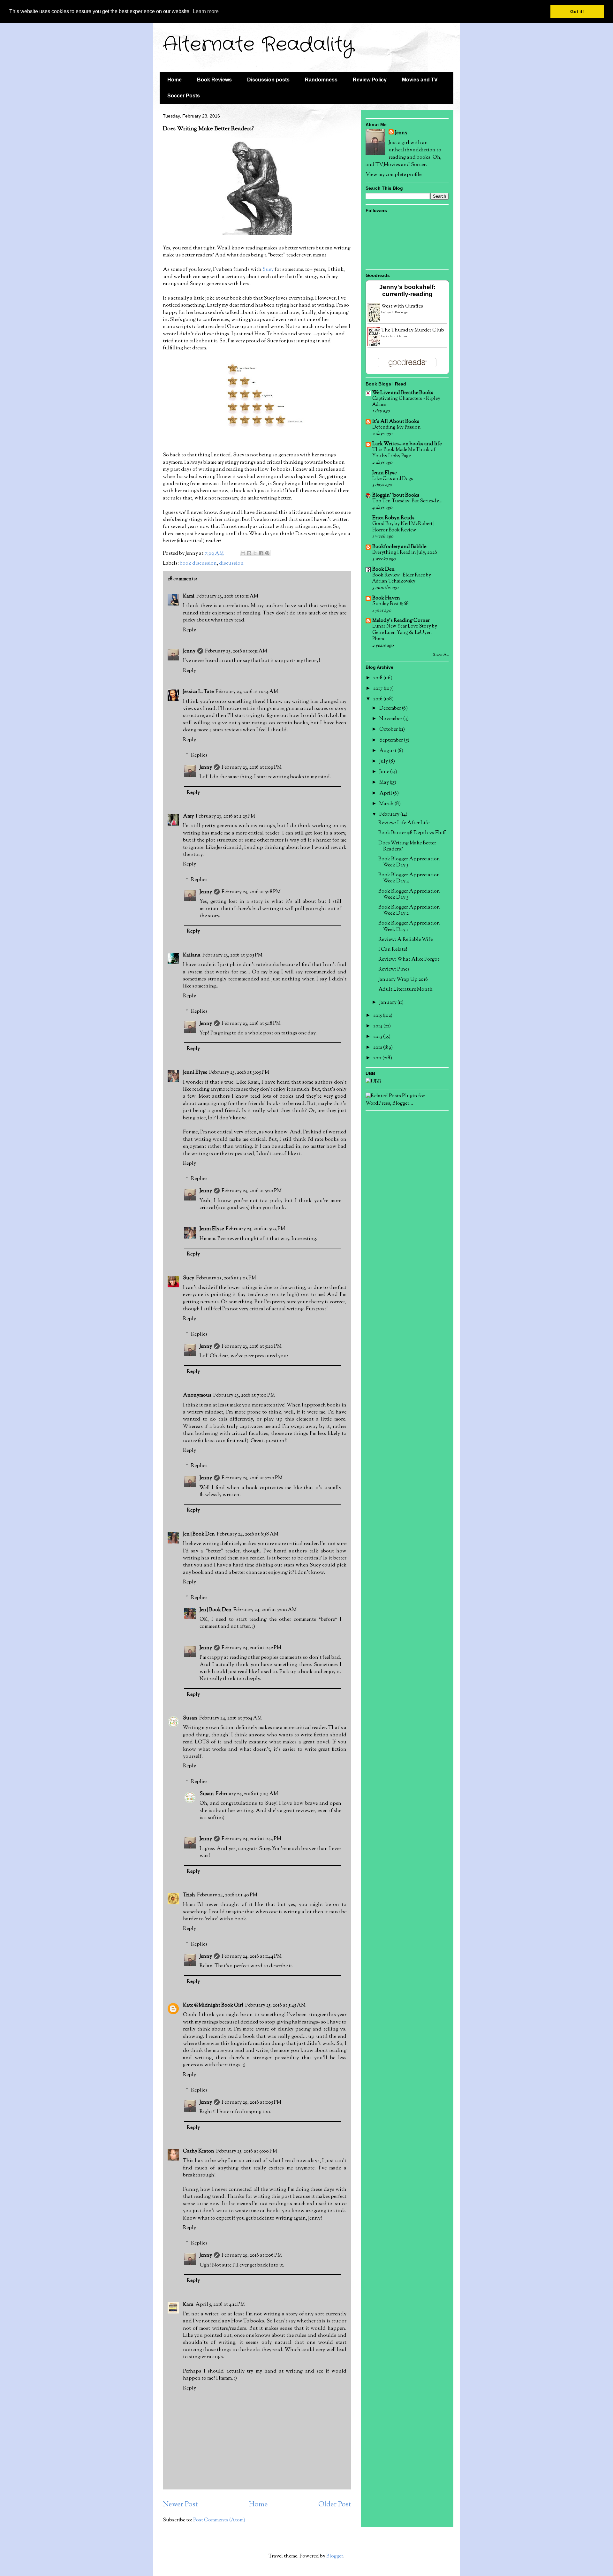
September (392, 740)
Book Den (383, 570)
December (391, 709)
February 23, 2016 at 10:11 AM (227, 596)
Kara (188, 2305)
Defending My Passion (397, 427)
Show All (441, 655)
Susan (190, 1718)
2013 (378, 1037)
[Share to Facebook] (261, 553)
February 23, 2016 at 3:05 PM (232, 955)
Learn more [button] (206, 11)
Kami (189, 596)
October (389, 730)
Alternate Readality (258, 45)
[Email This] (243, 553)
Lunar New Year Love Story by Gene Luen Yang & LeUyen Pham (405, 633)
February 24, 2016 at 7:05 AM (247, 1794)
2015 (378, 1016)
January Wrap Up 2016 (403, 980)
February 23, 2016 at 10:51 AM (236, 651)
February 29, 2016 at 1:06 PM (252, 2256)
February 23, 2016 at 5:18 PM (251, 892)
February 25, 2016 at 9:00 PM (247, 2151)
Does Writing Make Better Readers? (407, 846)
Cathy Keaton (199, 2151)
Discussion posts (268, 80)
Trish (189, 1895)
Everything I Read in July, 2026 (405, 553)
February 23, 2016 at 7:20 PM (252, 1478)
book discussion (198, 564)
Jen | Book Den (199, 1534)
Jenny (189, 651)
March (387, 804)
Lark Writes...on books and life (407, 444)
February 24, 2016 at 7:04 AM (231, 1718)
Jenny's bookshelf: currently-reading (407, 290)
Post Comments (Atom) (219, 2520)
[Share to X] (255, 553)
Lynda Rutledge (396, 312)
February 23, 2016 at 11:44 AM (247, 692)
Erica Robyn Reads (393, 518)
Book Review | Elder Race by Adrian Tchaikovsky (402, 578)
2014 (378, 1026)
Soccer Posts (184, 96)
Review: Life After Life (404, 823)
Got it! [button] (577, 11)
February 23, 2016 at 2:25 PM (225, 816)
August (388, 751)
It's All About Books (396, 422)
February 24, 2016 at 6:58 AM (248, 1534)
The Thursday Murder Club (413, 330)
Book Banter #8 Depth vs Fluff (412, 833)
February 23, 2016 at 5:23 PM (255, 1229)
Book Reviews (214, 80)
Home (174, 80)
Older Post (335, 2505)
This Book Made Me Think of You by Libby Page (404, 453)
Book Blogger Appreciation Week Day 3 (409, 895)
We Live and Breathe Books (403, 393)
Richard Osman (396, 336)
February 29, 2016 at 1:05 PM (251, 2103)
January (388, 1003)
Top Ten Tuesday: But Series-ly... (407, 501)
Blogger (335, 2556)
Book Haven (386, 598)
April (386, 793)
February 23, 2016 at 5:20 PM (252, 1191)
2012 (378, 1048)
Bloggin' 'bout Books (396, 495)
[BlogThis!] (249, 553)
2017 (378, 689)
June (385, 772)
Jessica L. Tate (198, 692)
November (391, 719)
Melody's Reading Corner (401, 621)
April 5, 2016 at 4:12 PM (220, 2305)
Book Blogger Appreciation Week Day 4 (409, 878)
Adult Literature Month (405, 990)
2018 (378, 678)
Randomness (321, 80)
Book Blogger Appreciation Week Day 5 (409, 862)
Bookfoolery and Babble (399, 547)
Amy (188, 816)
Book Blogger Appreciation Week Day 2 (409, 911)
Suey (268, 270)
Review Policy (370, 80)
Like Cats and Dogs (393, 479)
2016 (378, 699)
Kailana (192, 955)
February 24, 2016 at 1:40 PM (227, 1895)
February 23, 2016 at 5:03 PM (226, 1278)
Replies (199, 755)
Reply (189, 630)
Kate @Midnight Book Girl (213, 2005)
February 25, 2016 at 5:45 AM (275, 2005)
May (385, 783)
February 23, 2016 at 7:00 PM (244, 1395)
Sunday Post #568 (390, 604)
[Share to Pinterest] (267, 553)
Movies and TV (420, 80)
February (390, 815)
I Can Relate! (393, 950)
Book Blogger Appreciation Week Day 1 (409, 926)
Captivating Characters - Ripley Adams (406, 402)
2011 (378, 1058)
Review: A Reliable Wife (405, 940)
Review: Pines (394, 969)
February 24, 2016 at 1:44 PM (252, 1957)
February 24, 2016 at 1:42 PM (251, 1648)
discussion (231, 564)
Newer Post (180, 2505)
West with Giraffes (402, 306)
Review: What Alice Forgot (409, 960)
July (384, 762)
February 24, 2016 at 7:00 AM (265, 1610)
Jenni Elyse (195, 1073)
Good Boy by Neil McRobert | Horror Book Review (403, 527)
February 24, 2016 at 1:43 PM (251, 1839)
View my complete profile (394, 175)
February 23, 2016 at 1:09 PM (252, 768)
